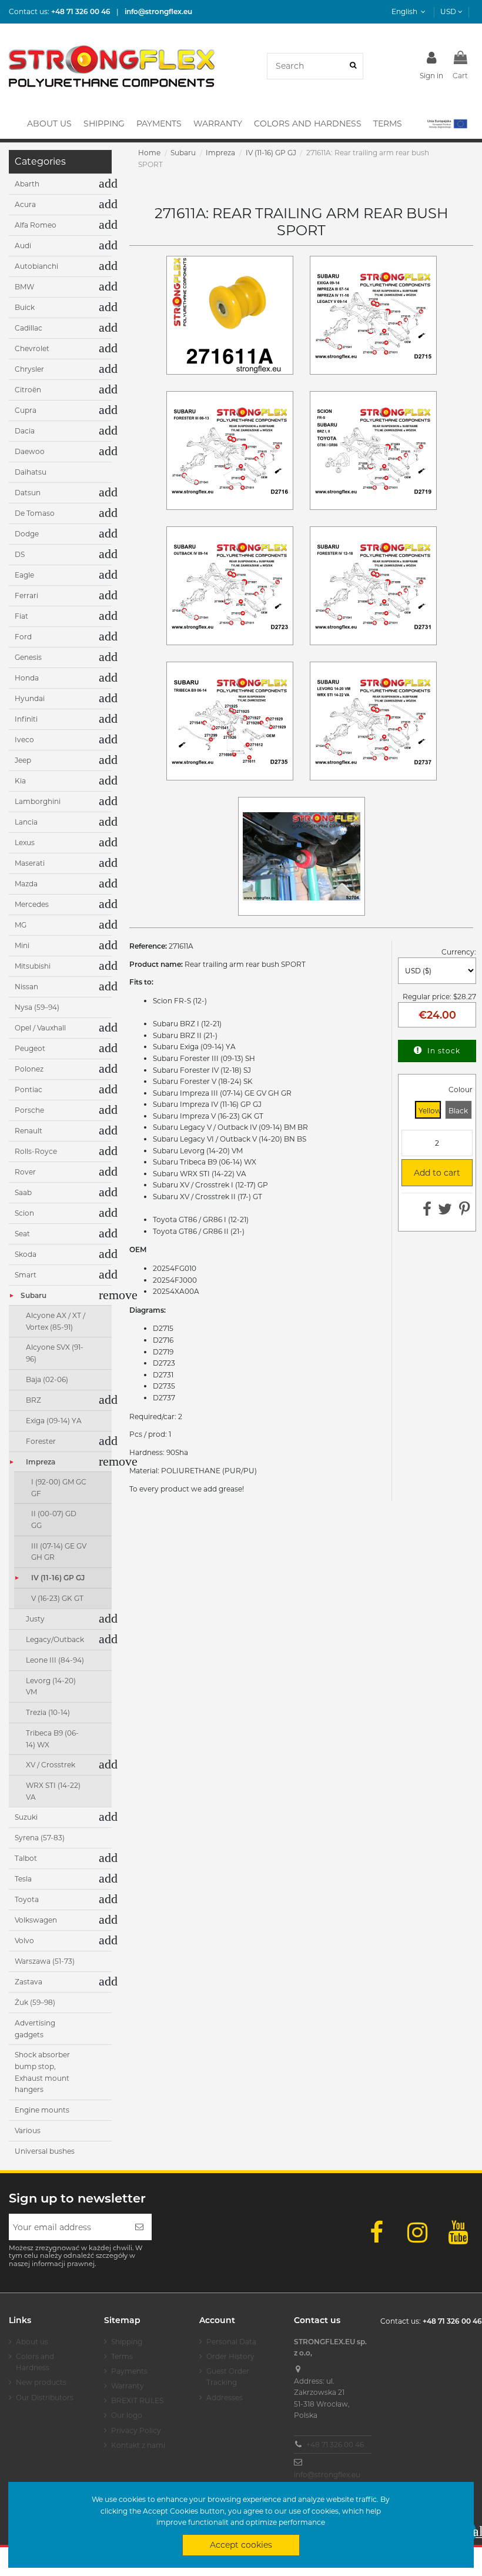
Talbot (26, 1858)
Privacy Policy (136, 2430)
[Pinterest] (465, 1212)
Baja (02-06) (47, 1379)
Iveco (24, 740)
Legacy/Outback (55, 1639)
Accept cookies (241, 2545)
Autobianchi (36, 266)
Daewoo (30, 451)
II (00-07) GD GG (54, 1519)
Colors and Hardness (35, 2362)
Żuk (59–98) (35, 2002)
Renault (29, 1131)
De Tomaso (35, 513)
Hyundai (30, 698)
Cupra (26, 410)
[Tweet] (445, 1212)
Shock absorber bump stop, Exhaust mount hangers (42, 2072)
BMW (24, 287)
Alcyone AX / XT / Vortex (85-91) (56, 1321)
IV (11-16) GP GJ (58, 1578)
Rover (25, 1172)
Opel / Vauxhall (40, 1028)
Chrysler (29, 369)
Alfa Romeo (36, 225)
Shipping (127, 2342)
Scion (24, 1213)
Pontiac (29, 1090)
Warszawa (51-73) (45, 1961)
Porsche (29, 1110)
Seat (22, 1234)
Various (28, 2130)
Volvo (24, 1941)
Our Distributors (45, 2398)
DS (20, 554)
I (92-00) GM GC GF (59, 1488)
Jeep (23, 760)
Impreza (41, 1462)
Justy (35, 1619)
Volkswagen (36, 1920)
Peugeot (30, 1048)
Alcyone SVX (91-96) (55, 1353)
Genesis (28, 657)
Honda (27, 678)
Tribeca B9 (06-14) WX (52, 1739)
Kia (20, 781)
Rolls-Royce (36, 1151)
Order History (230, 2356)
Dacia (25, 431)
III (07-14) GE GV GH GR (59, 1552)
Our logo (127, 2415)
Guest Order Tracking (228, 2377)
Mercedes (32, 904)
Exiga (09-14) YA (54, 1421)
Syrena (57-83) (40, 1838)
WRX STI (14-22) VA (53, 1791)
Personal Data (231, 2342)
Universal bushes (45, 2151)
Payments (129, 2371)
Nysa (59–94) (37, 1007)
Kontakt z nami (138, 2445)
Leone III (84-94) (55, 1660)
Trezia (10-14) (48, 1712)
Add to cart (436, 1173)
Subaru (34, 1295)
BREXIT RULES (137, 2400)
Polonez (29, 1069)
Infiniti (26, 719)
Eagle (24, 575)
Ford (23, 637)
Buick (25, 307)
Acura (25, 204)
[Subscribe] (139, 2227)
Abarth (27, 184)
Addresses (225, 2398)
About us (32, 2342)
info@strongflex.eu (327, 2475)
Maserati (30, 863)
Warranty (128, 2386)
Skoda (26, 1254)
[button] (446, 124)
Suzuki (26, 1817)
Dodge (27, 534)
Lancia (26, 822)
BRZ (34, 1400)
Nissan (26, 987)
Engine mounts (42, 2110)
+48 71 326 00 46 (335, 2445)
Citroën (28, 390)
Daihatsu (31, 472)
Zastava (29, 1982)
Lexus (25, 842)
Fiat (21, 616)
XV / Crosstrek (51, 1765)
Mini (22, 945)
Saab (23, 1192)
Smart (26, 1275)
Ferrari (26, 595)
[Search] (353, 66)
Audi (23, 246)
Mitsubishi (33, 966)
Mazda (26, 884)
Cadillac (29, 328)
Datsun (28, 493)
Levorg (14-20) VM (51, 1686)
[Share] (427, 1212)
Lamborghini (38, 801)
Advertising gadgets (35, 2029)
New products (41, 2382)
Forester (41, 1441)
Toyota (27, 1899)
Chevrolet (32, 348)
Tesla (23, 1879)
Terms (122, 2356)
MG (21, 925)
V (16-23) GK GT (57, 1598)
